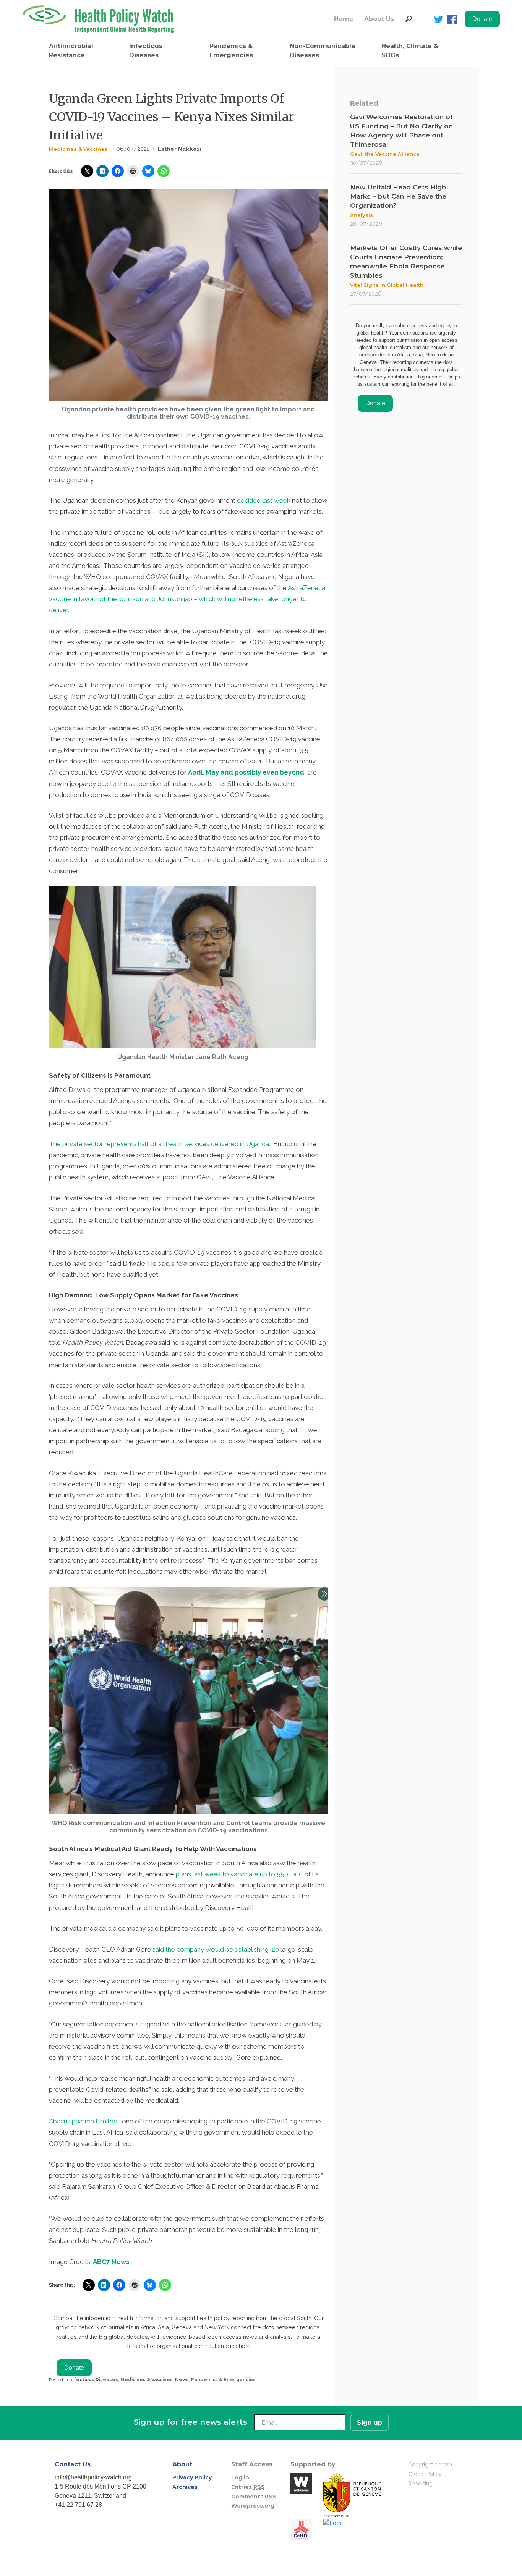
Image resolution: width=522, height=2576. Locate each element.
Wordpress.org (253, 2506)
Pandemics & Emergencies (231, 51)
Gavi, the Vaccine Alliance (385, 154)
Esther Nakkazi (180, 149)
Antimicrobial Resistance (71, 51)
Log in (240, 2477)
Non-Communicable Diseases (323, 51)
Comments (254, 2497)
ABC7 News (111, 2262)
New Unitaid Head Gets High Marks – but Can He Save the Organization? (398, 196)
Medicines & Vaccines (78, 149)
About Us (379, 19)
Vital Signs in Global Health (387, 285)
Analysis (362, 215)
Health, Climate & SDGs (410, 51)
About (182, 2464)
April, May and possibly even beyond (246, 772)
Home (344, 19)
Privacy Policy (192, 2477)
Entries (248, 2487)
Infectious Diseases (146, 51)
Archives (185, 2487)
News (182, 2380)
